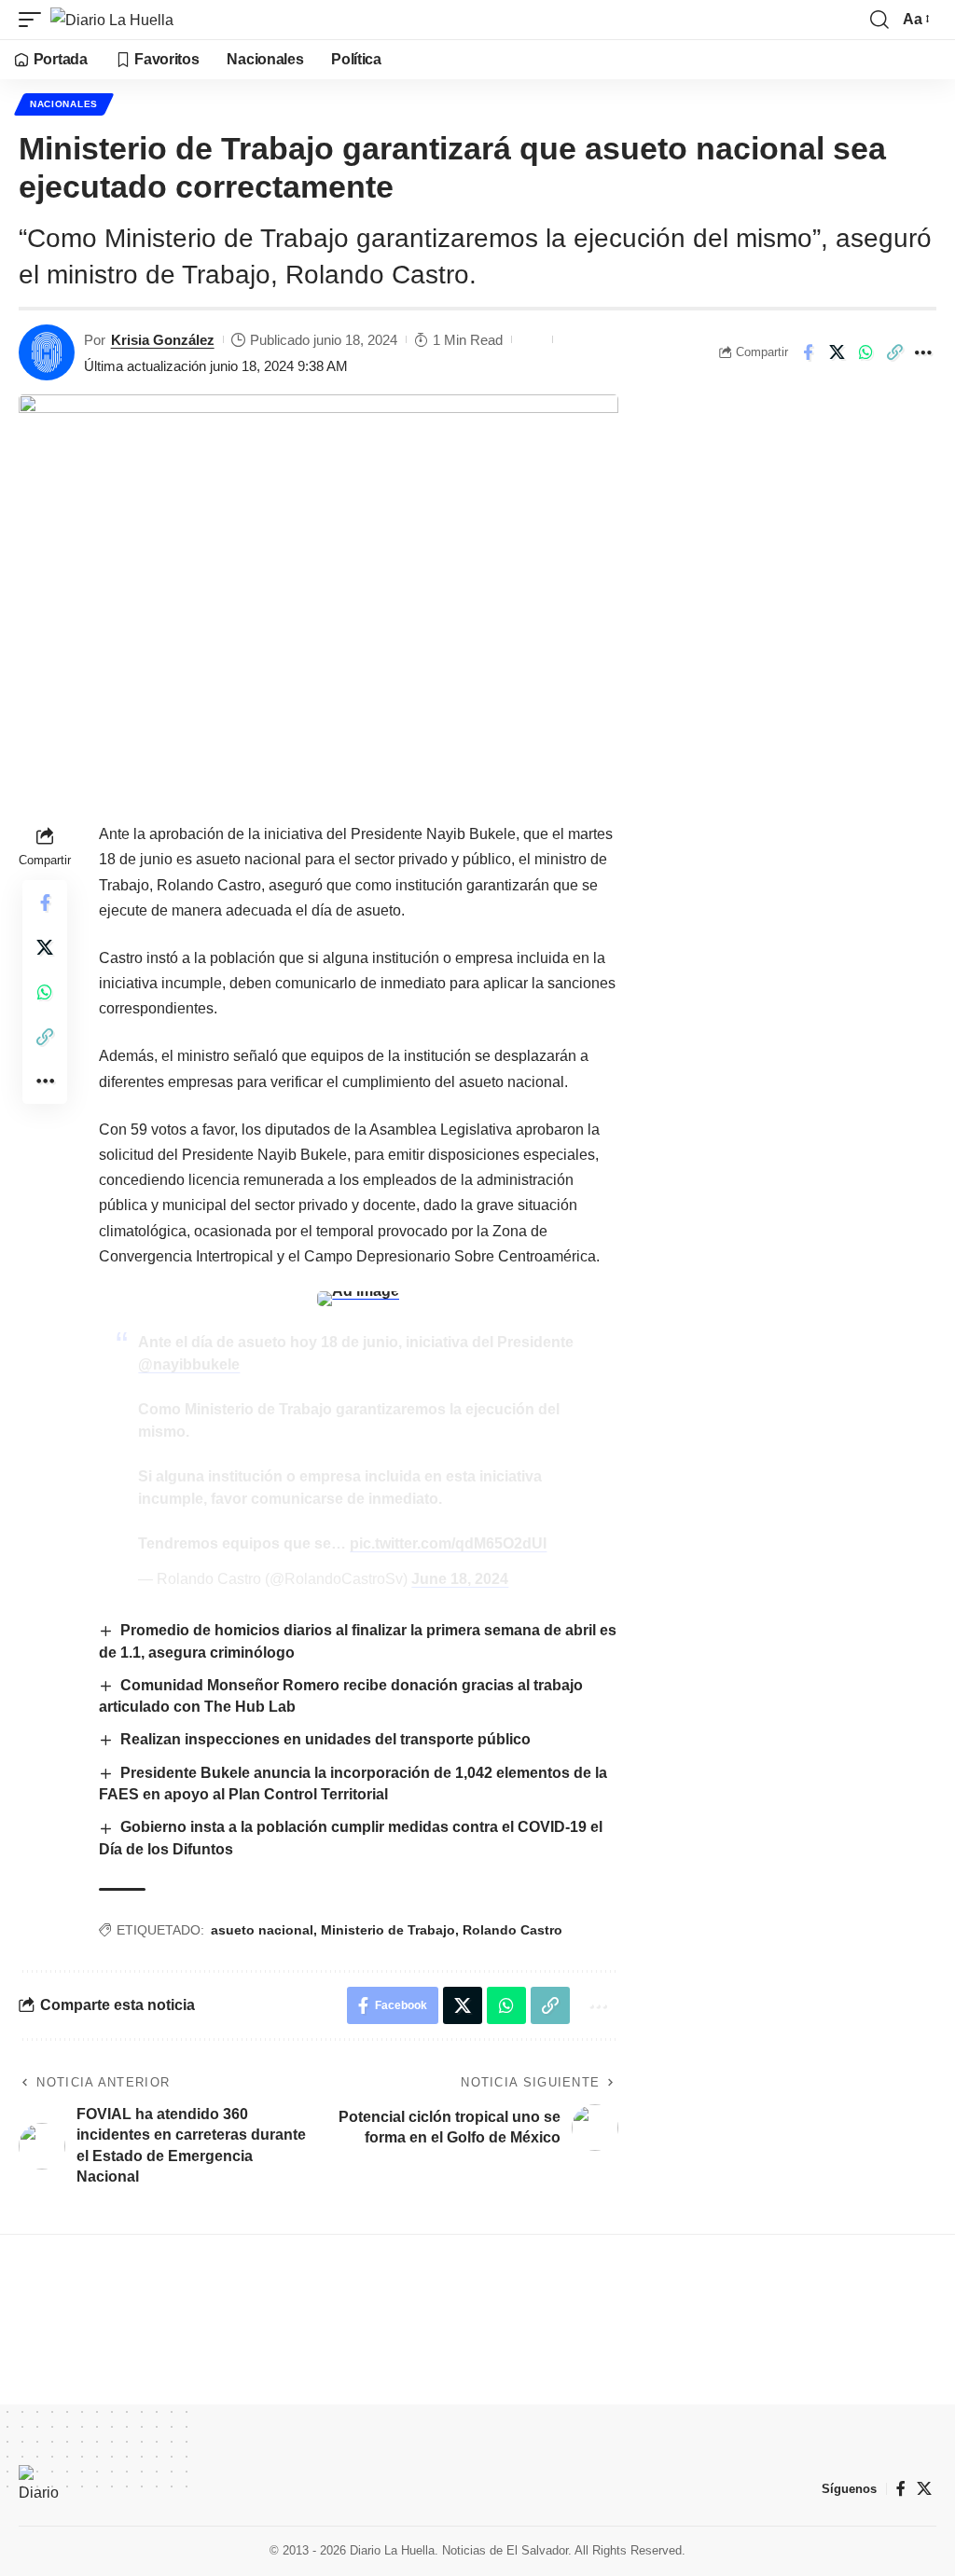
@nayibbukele (189, 1364)
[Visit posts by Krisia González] (47, 352)
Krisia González (163, 340)
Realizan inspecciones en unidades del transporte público (325, 1739)
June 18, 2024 (460, 1579)
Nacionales (64, 104)
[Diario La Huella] (112, 20)
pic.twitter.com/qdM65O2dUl (448, 1543)
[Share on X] (837, 352)
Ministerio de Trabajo (388, 1930)
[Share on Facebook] (808, 352)
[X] (924, 2489)
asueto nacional (262, 1930)
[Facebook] (901, 2489)
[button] (35, 20)
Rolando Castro (512, 1930)
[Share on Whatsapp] (865, 352)
